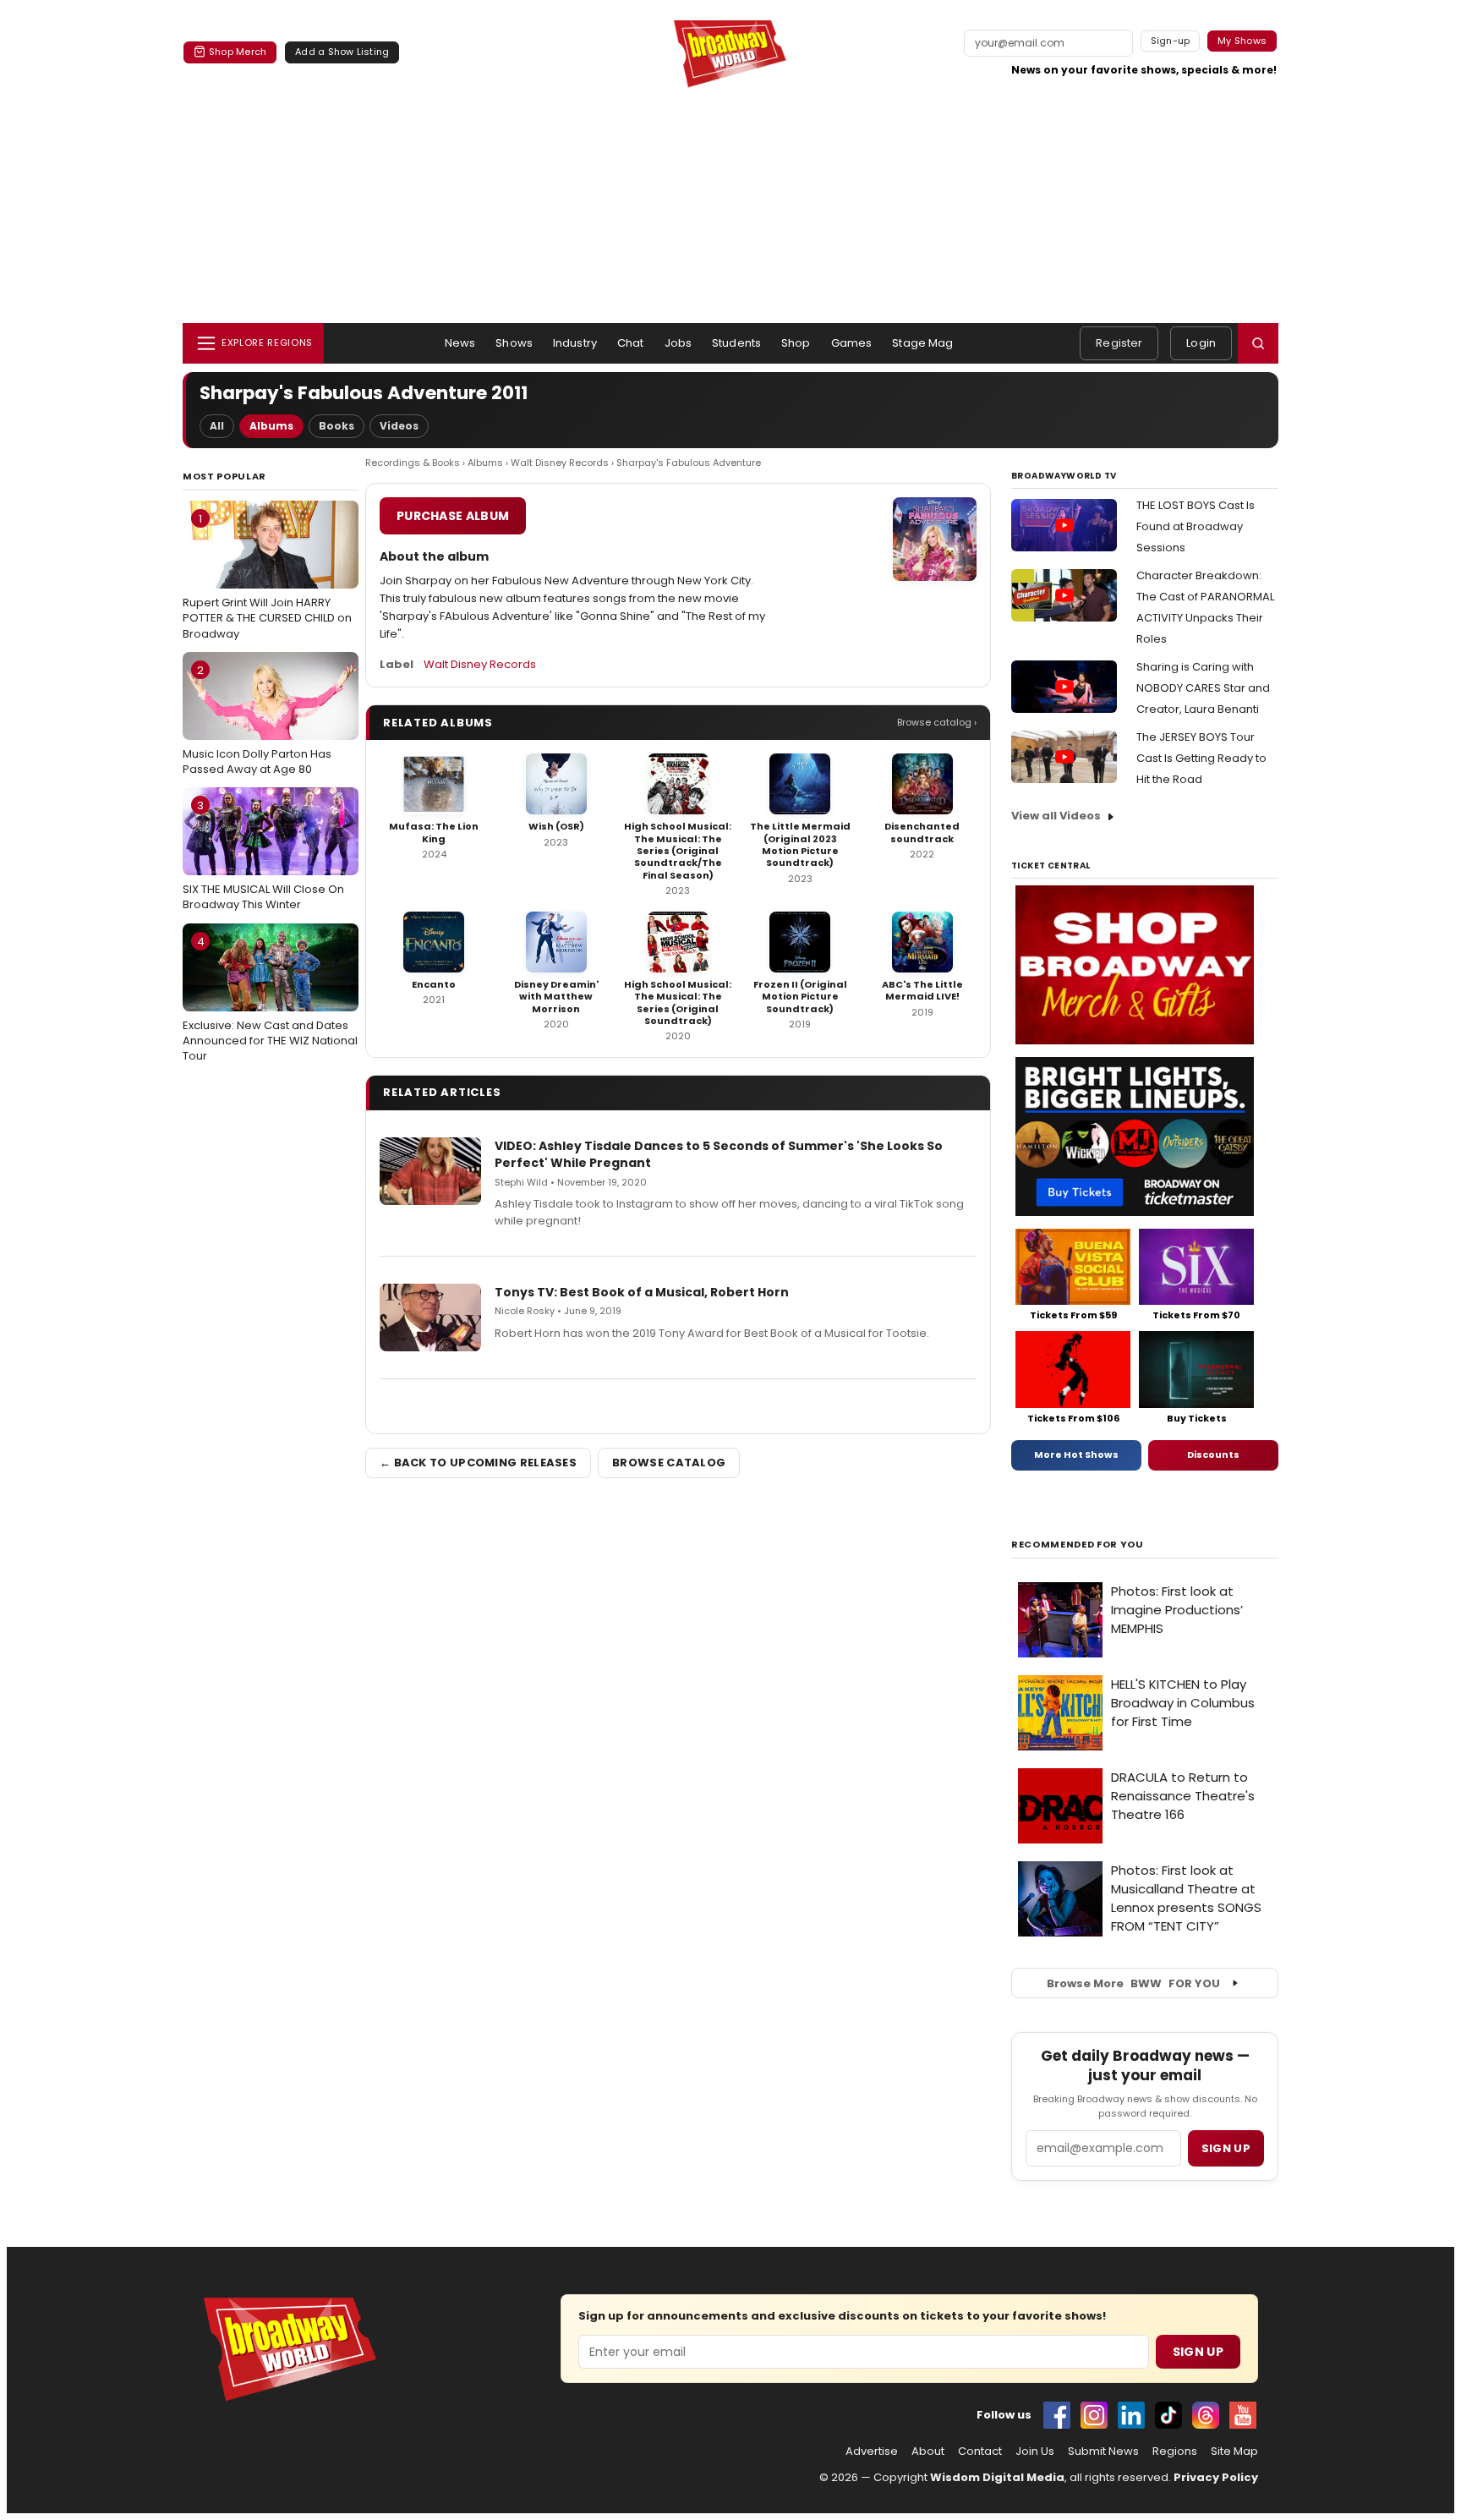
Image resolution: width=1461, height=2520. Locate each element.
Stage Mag (922, 343)
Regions (1175, 2452)
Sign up (1226, 2148)
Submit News (1103, 2452)
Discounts (1213, 1454)
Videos (399, 426)
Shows (514, 343)
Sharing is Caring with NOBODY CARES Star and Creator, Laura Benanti (1203, 688)
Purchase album (453, 516)
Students (736, 343)
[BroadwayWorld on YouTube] (1243, 2415)
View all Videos (1056, 816)
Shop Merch (238, 52)
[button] (1258, 343)
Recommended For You (1078, 1545)
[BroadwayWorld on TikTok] (1168, 2415)
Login (1201, 343)
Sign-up (1171, 41)
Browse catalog (669, 1463)
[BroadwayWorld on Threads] (1206, 2415)
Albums (271, 426)
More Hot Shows (1076, 1454)
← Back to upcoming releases (478, 1463)
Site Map (1234, 2452)
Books (337, 426)
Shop (796, 343)
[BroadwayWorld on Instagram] (1094, 2415)
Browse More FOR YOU (1133, 1983)
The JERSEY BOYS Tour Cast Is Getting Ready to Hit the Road (1201, 758)
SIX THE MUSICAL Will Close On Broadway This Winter (263, 855)
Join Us (1035, 2452)
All (217, 426)
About (928, 2452)
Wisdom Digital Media (997, 2477)
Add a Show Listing (342, 52)
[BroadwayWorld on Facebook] (1057, 2415)
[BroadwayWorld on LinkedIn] (1131, 2415)
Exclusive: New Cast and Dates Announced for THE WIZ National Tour (270, 999)
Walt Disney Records (560, 463)
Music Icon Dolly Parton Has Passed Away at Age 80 (257, 720)
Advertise (872, 2452)
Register (1119, 343)
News (460, 343)
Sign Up (1198, 2352)
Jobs (679, 343)
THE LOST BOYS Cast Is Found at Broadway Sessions (1196, 526)
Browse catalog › (937, 722)
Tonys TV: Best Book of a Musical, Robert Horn (642, 1292)
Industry (575, 343)
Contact (980, 2452)
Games (852, 343)
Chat (631, 343)
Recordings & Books (413, 463)
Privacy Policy (1216, 2477)
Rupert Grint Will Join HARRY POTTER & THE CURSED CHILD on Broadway (267, 576)
